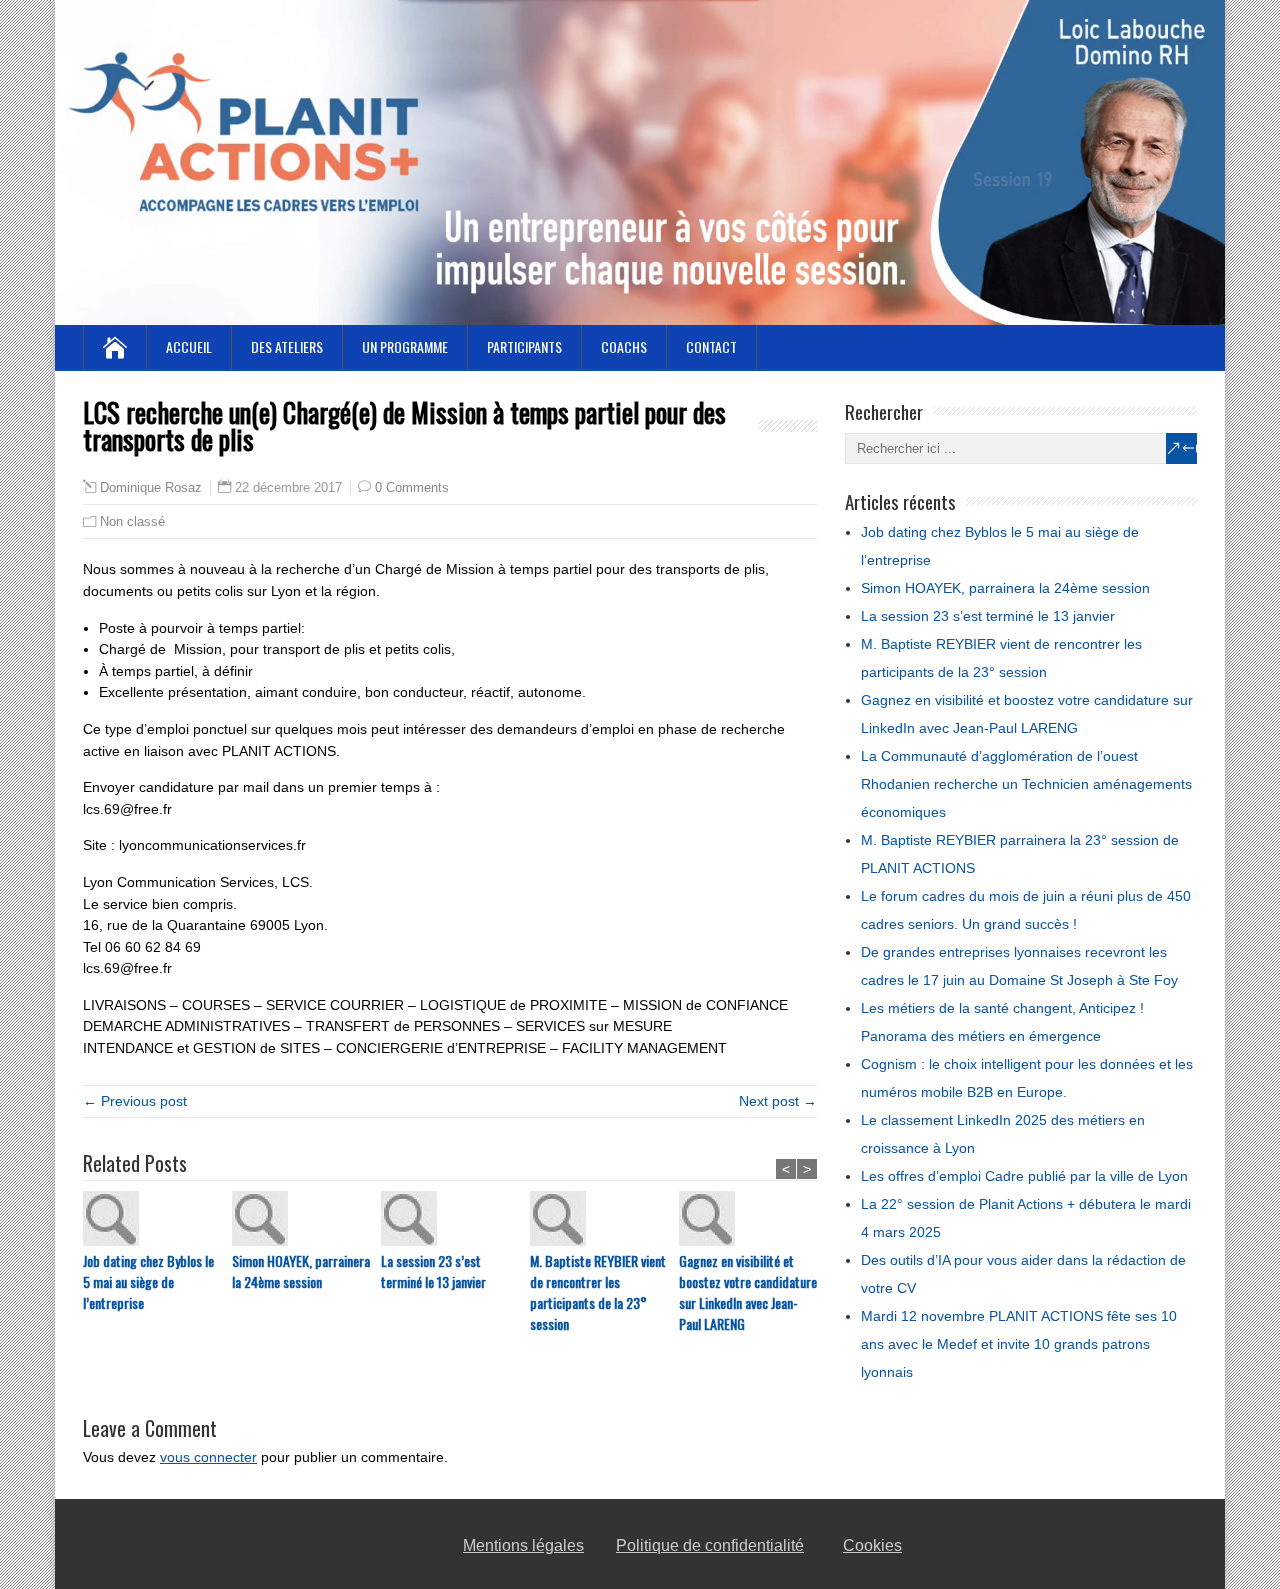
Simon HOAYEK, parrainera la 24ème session (301, 1271)
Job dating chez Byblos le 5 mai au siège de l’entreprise (148, 1281)
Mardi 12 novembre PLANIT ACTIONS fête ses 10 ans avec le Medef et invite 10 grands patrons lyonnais (1019, 1344)
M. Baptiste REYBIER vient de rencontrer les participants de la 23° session (598, 1292)
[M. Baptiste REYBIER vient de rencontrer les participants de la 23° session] (604, 1220)
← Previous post (135, 1101)
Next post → (778, 1101)
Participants (524, 346)
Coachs (624, 346)
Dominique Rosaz (151, 488)
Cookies (872, 1545)
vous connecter (208, 1457)
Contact (711, 346)
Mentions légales (523, 1545)
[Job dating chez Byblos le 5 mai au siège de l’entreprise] (157, 1220)
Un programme (405, 346)
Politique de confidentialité (710, 1545)
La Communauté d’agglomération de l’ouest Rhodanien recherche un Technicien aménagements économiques (1026, 784)
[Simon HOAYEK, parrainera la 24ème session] (306, 1220)
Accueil (189, 346)
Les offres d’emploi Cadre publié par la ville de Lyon (1024, 1176)
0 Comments (412, 487)
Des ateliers (287, 346)
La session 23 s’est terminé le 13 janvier (433, 1271)
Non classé (132, 521)
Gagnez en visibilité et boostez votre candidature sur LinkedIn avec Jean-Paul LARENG (748, 1292)
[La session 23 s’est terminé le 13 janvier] (455, 1220)
